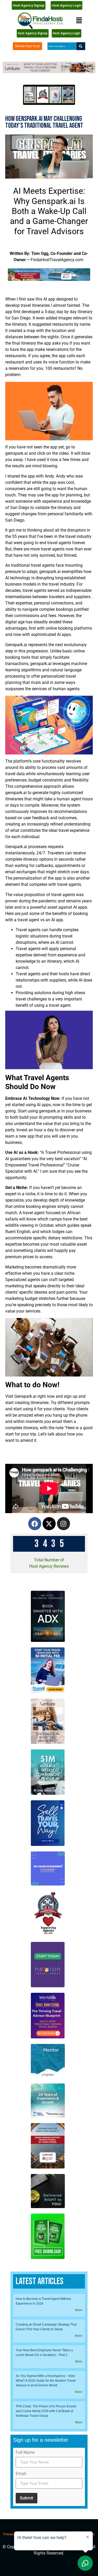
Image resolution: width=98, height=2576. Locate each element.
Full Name (25, 2453)
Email (21, 2474)
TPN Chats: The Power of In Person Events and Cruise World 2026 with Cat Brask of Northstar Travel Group (46, 2411)
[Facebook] (35, 1524)
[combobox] (62, 46)
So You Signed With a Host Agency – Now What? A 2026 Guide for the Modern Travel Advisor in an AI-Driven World (46, 2381)
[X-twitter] (49, 1524)
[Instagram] (64, 1524)
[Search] (81, 46)
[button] (79, 21)
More (79, 2310)
